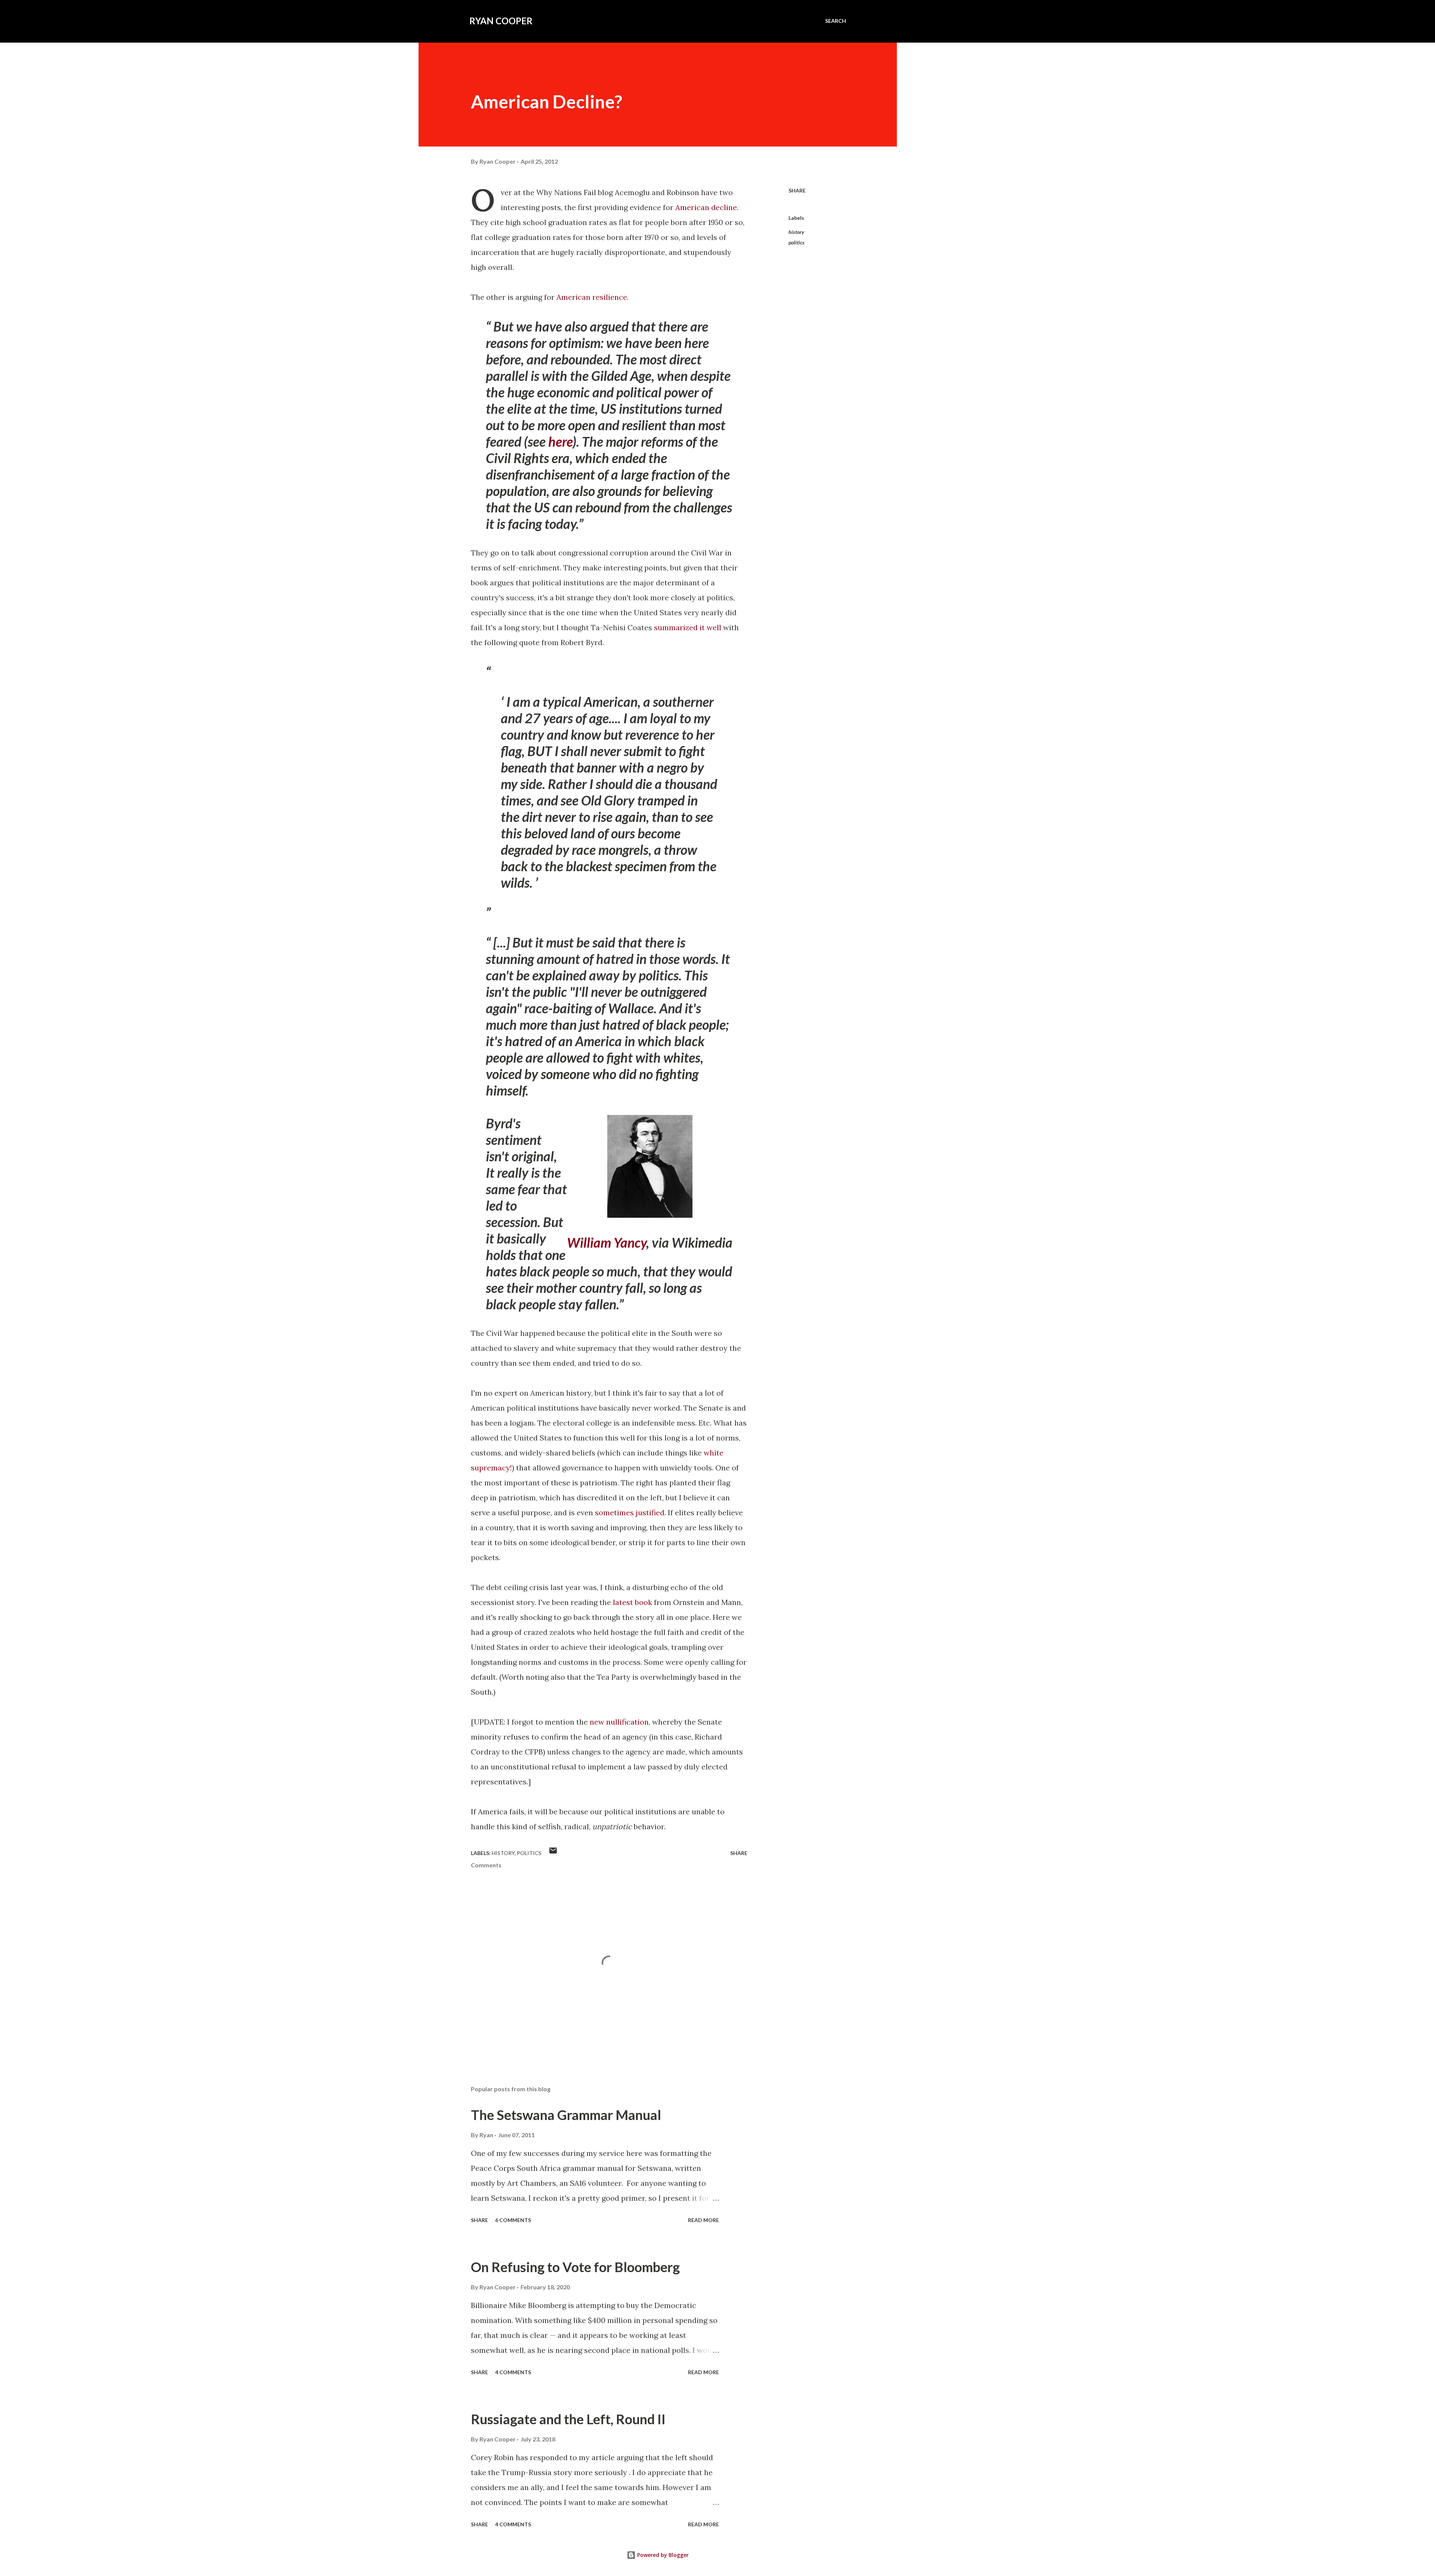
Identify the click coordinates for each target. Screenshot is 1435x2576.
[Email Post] (553, 1853)
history (796, 232)
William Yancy (607, 1242)
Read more (703, 2220)
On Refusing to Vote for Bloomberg (575, 2267)
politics (797, 242)
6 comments (513, 2220)
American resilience (592, 297)
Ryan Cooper (501, 21)
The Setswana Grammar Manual (566, 2115)
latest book (632, 1602)
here (560, 441)
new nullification (619, 1722)
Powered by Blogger (662, 2555)
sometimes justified (630, 1512)
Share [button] (797, 190)
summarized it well (688, 627)
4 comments (513, 2372)
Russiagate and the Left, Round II (568, 2419)
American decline (706, 207)
